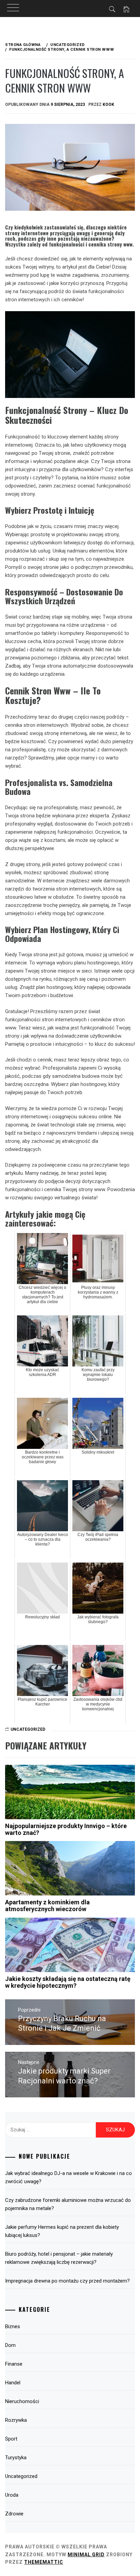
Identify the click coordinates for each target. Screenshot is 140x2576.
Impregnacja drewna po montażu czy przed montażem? (67, 2281)
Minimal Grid (86, 2555)
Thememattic (44, 2562)
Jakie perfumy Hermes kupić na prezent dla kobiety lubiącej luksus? (62, 2231)
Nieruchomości (22, 2401)
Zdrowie (14, 2514)
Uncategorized (28, 1729)
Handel (13, 2383)
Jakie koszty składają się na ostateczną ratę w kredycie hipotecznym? (68, 1982)
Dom (10, 2345)
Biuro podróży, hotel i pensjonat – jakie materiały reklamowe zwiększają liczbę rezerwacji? (59, 2258)
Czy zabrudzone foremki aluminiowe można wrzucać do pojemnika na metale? (68, 2204)
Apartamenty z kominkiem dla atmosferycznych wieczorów (47, 1906)
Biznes (13, 2326)
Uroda (12, 2495)
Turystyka (16, 2458)
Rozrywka (16, 2420)
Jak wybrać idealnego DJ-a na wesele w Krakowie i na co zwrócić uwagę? (68, 2177)
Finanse (14, 2364)
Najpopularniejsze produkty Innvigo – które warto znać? (66, 1829)
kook (108, 105)
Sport (11, 2439)
